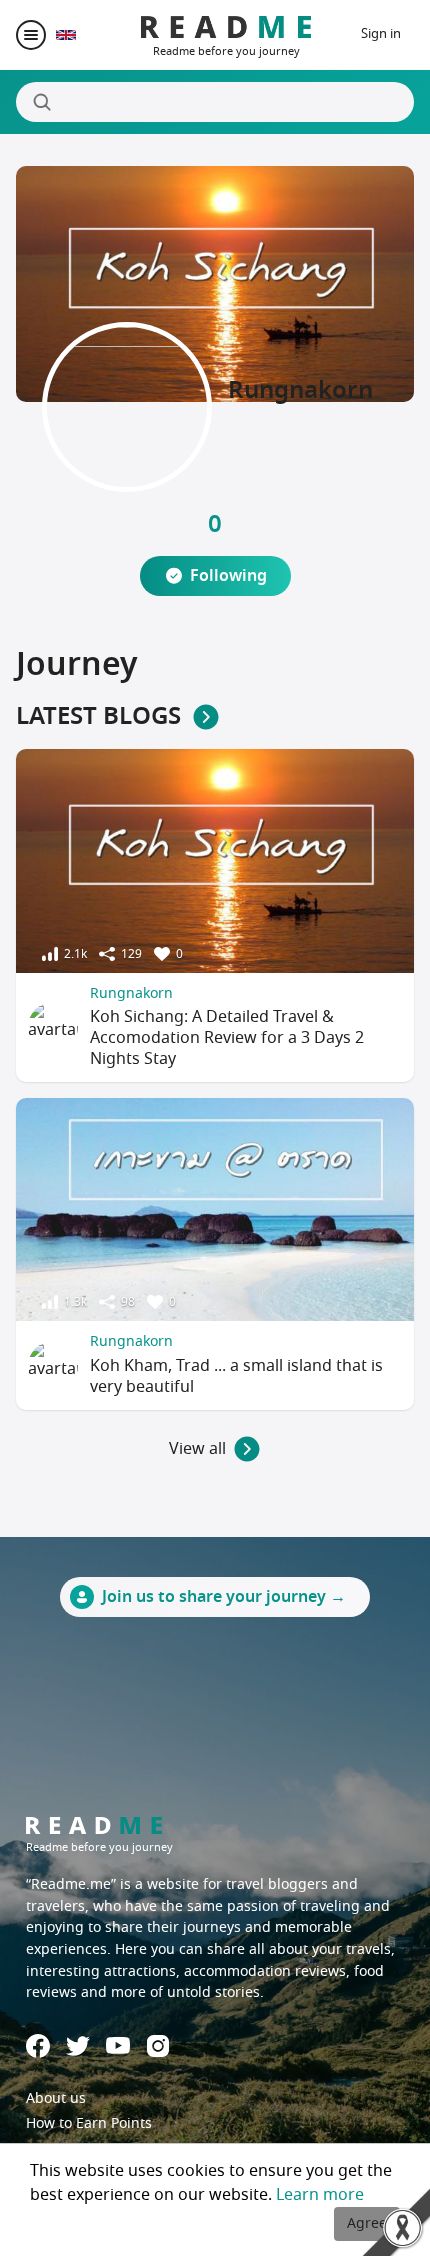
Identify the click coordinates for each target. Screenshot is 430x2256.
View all (197, 1449)
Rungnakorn (131, 993)
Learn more (320, 2195)
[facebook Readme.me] (38, 2046)
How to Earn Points (89, 2123)
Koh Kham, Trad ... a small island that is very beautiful (236, 1376)
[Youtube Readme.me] (118, 2045)
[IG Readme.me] (158, 2046)
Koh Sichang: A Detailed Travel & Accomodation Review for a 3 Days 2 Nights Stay (227, 1038)
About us (56, 2098)
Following (228, 576)
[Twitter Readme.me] (78, 2046)
